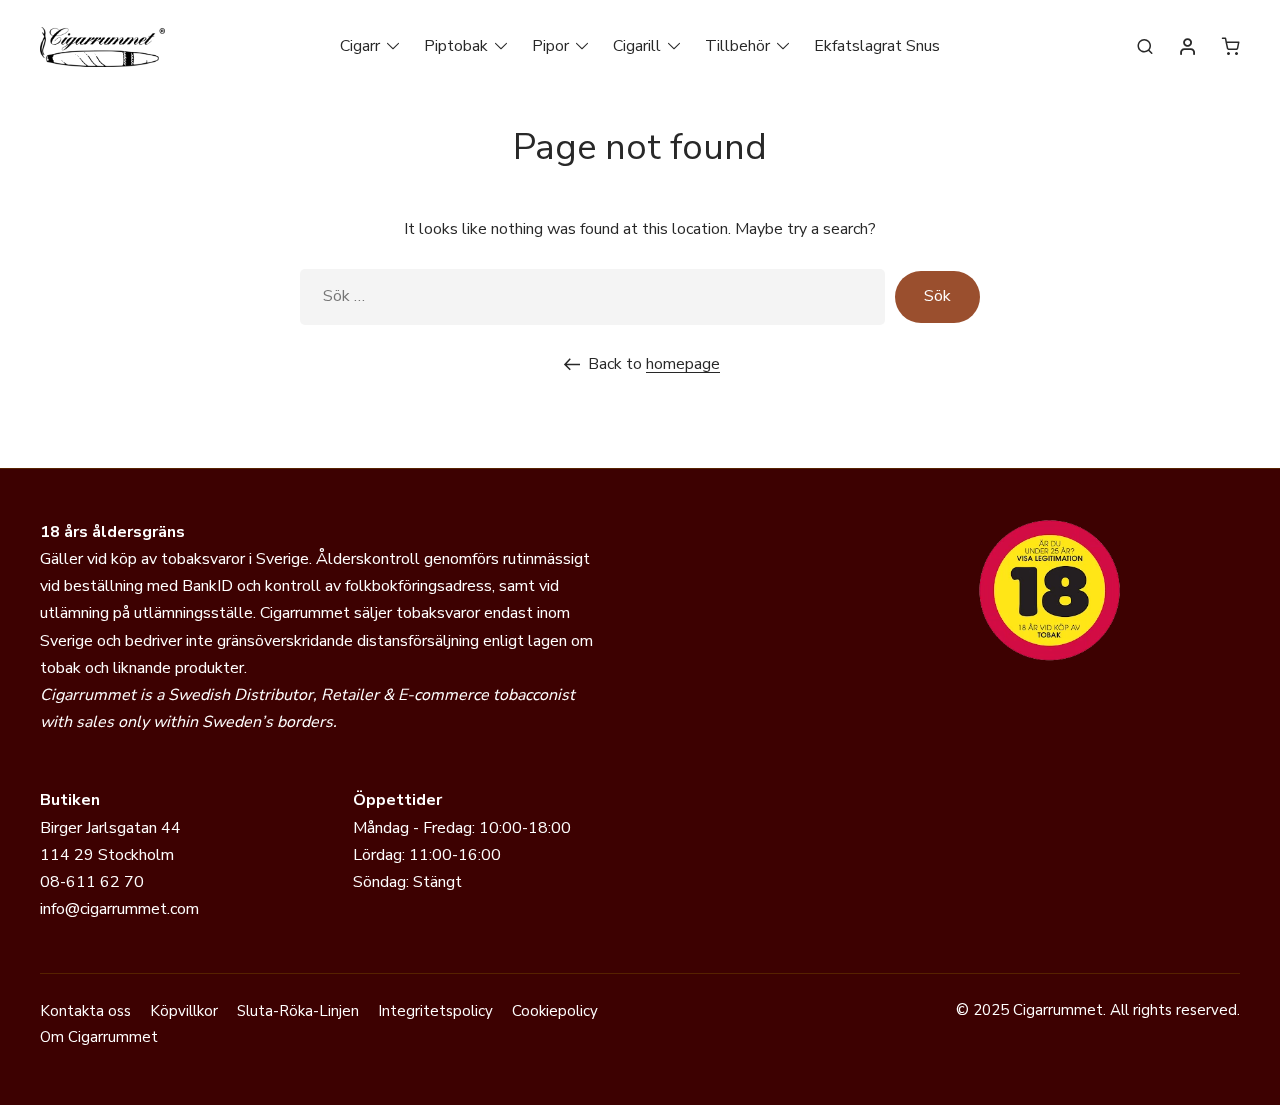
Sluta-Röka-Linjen (298, 1011)
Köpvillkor (184, 1011)
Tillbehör (737, 46)
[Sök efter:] (592, 296)
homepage (683, 364)
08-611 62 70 (92, 882)
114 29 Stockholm (107, 855)
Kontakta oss (85, 1011)
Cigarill (637, 46)
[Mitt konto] (1188, 48)
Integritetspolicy (435, 1011)
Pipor (550, 46)
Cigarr (360, 46)
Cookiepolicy (555, 1011)
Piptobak (456, 46)
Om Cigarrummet (99, 1037)
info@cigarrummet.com (119, 909)
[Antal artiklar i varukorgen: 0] (1231, 46)
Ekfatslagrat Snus (877, 46)
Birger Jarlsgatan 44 (110, 828)
